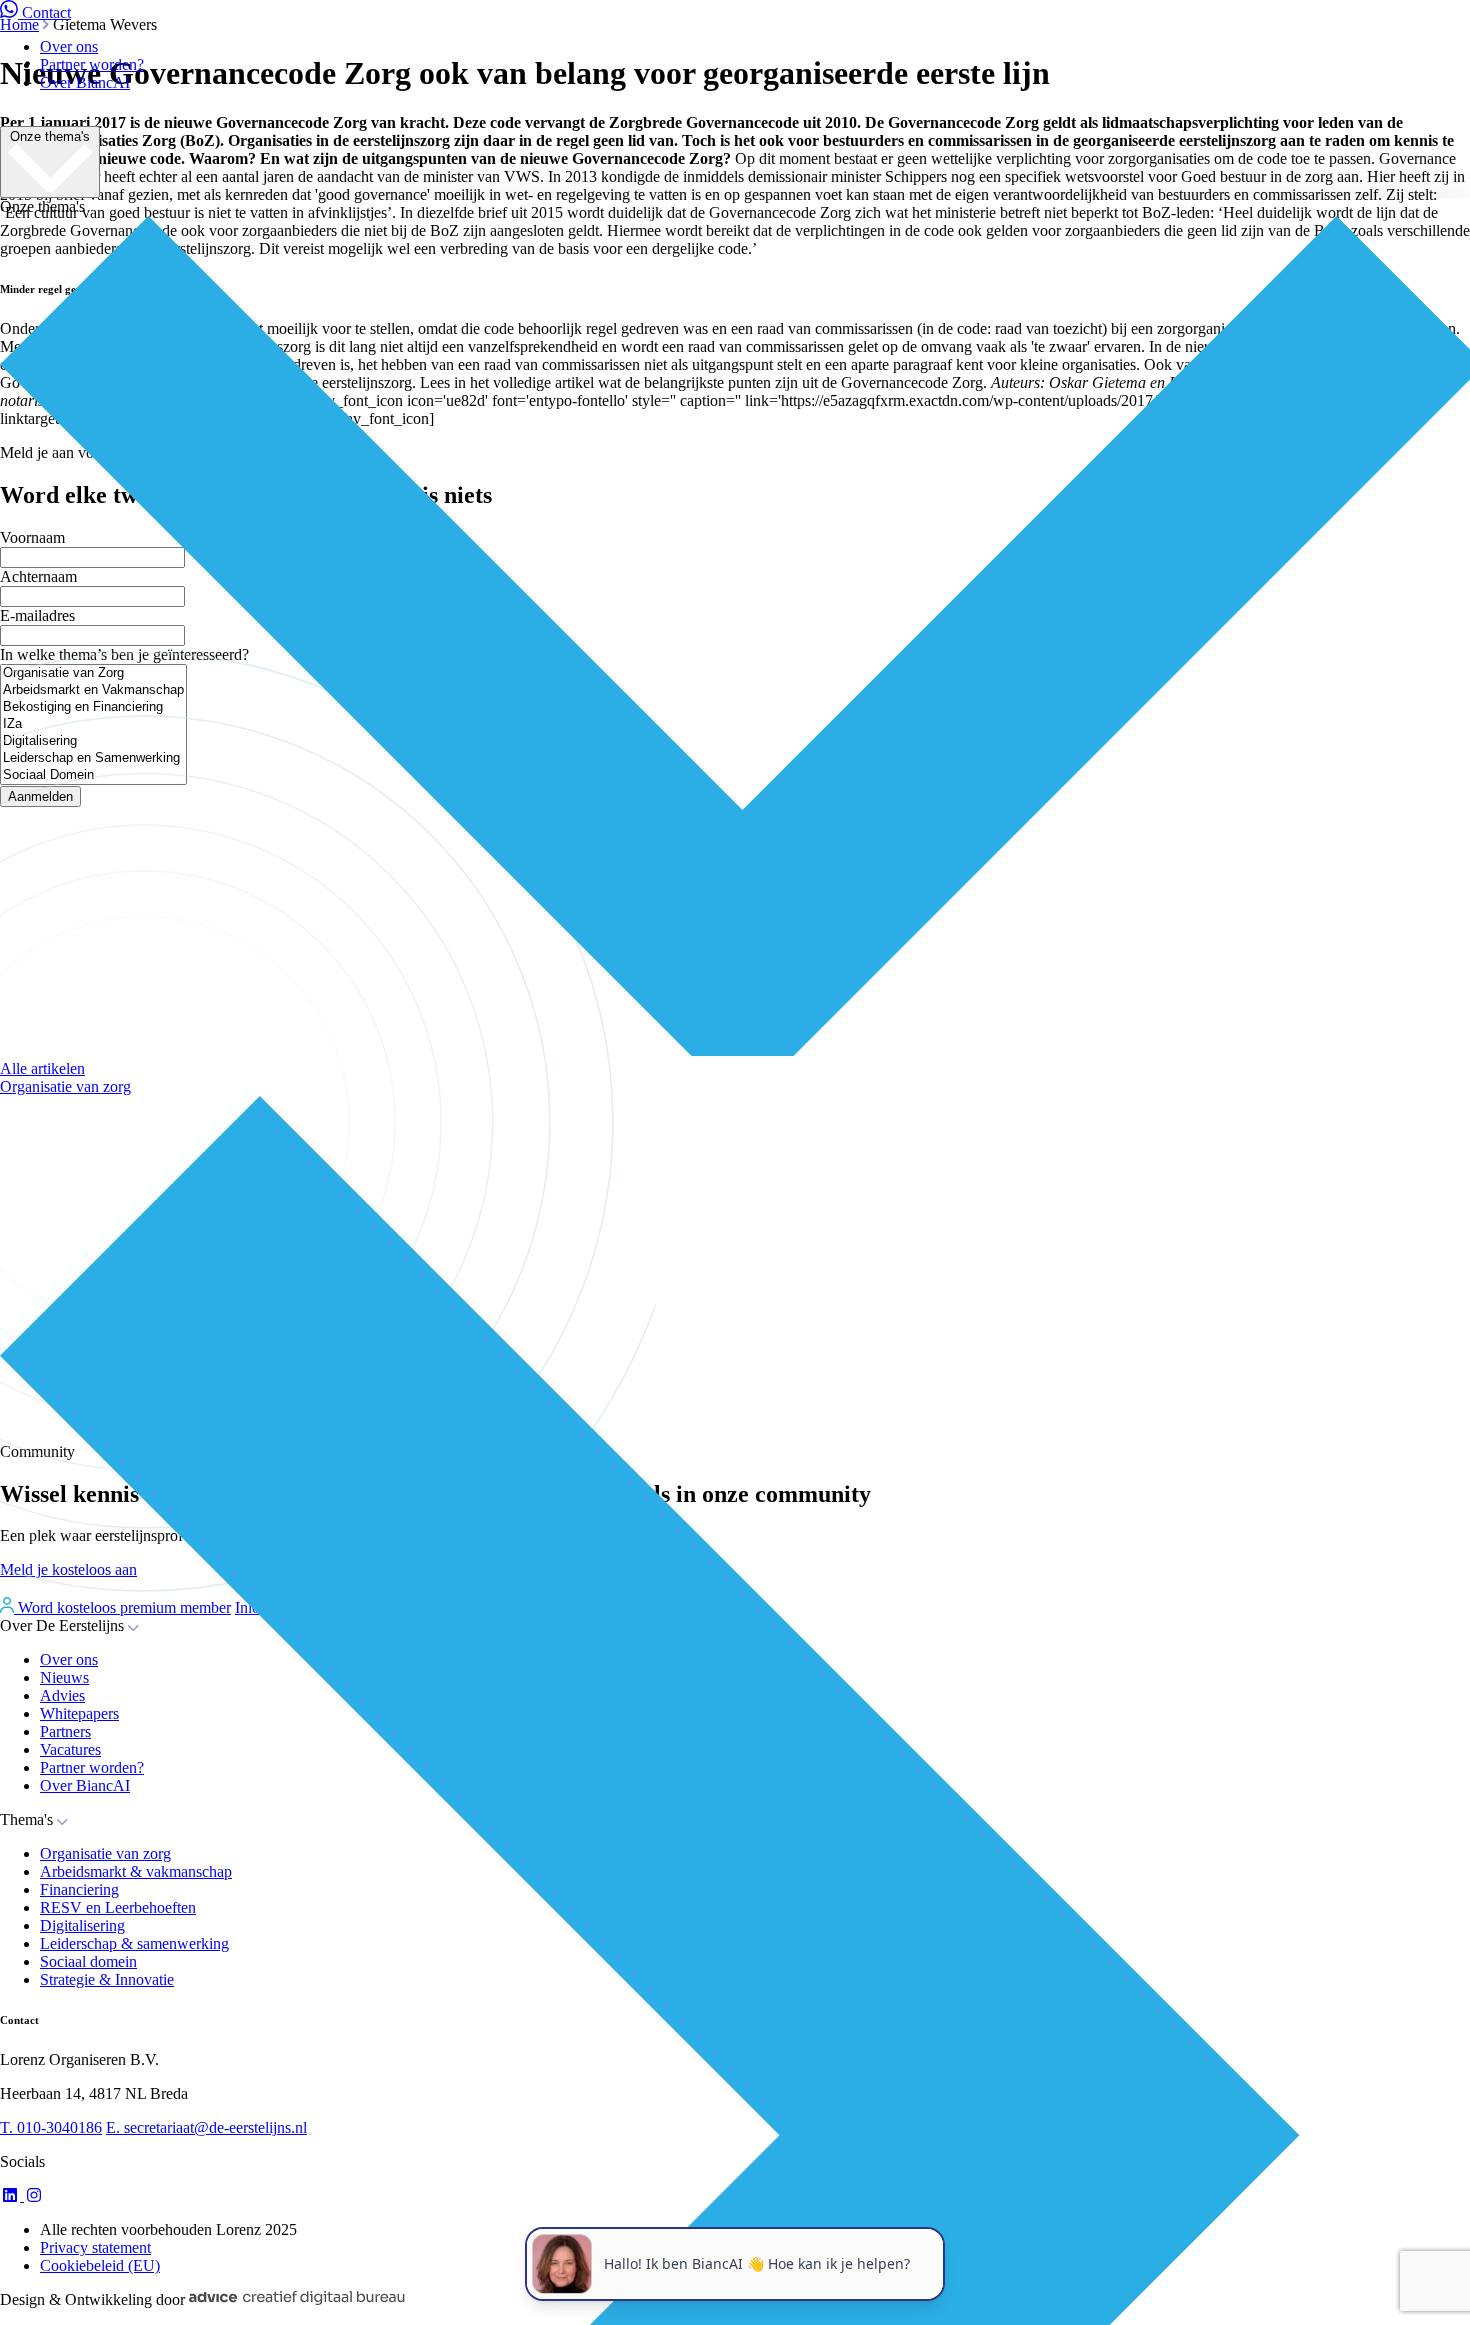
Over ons (69, 46)
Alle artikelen (42, 1068)
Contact (46, 12)
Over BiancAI (85, 82)
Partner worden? (92, 64)
